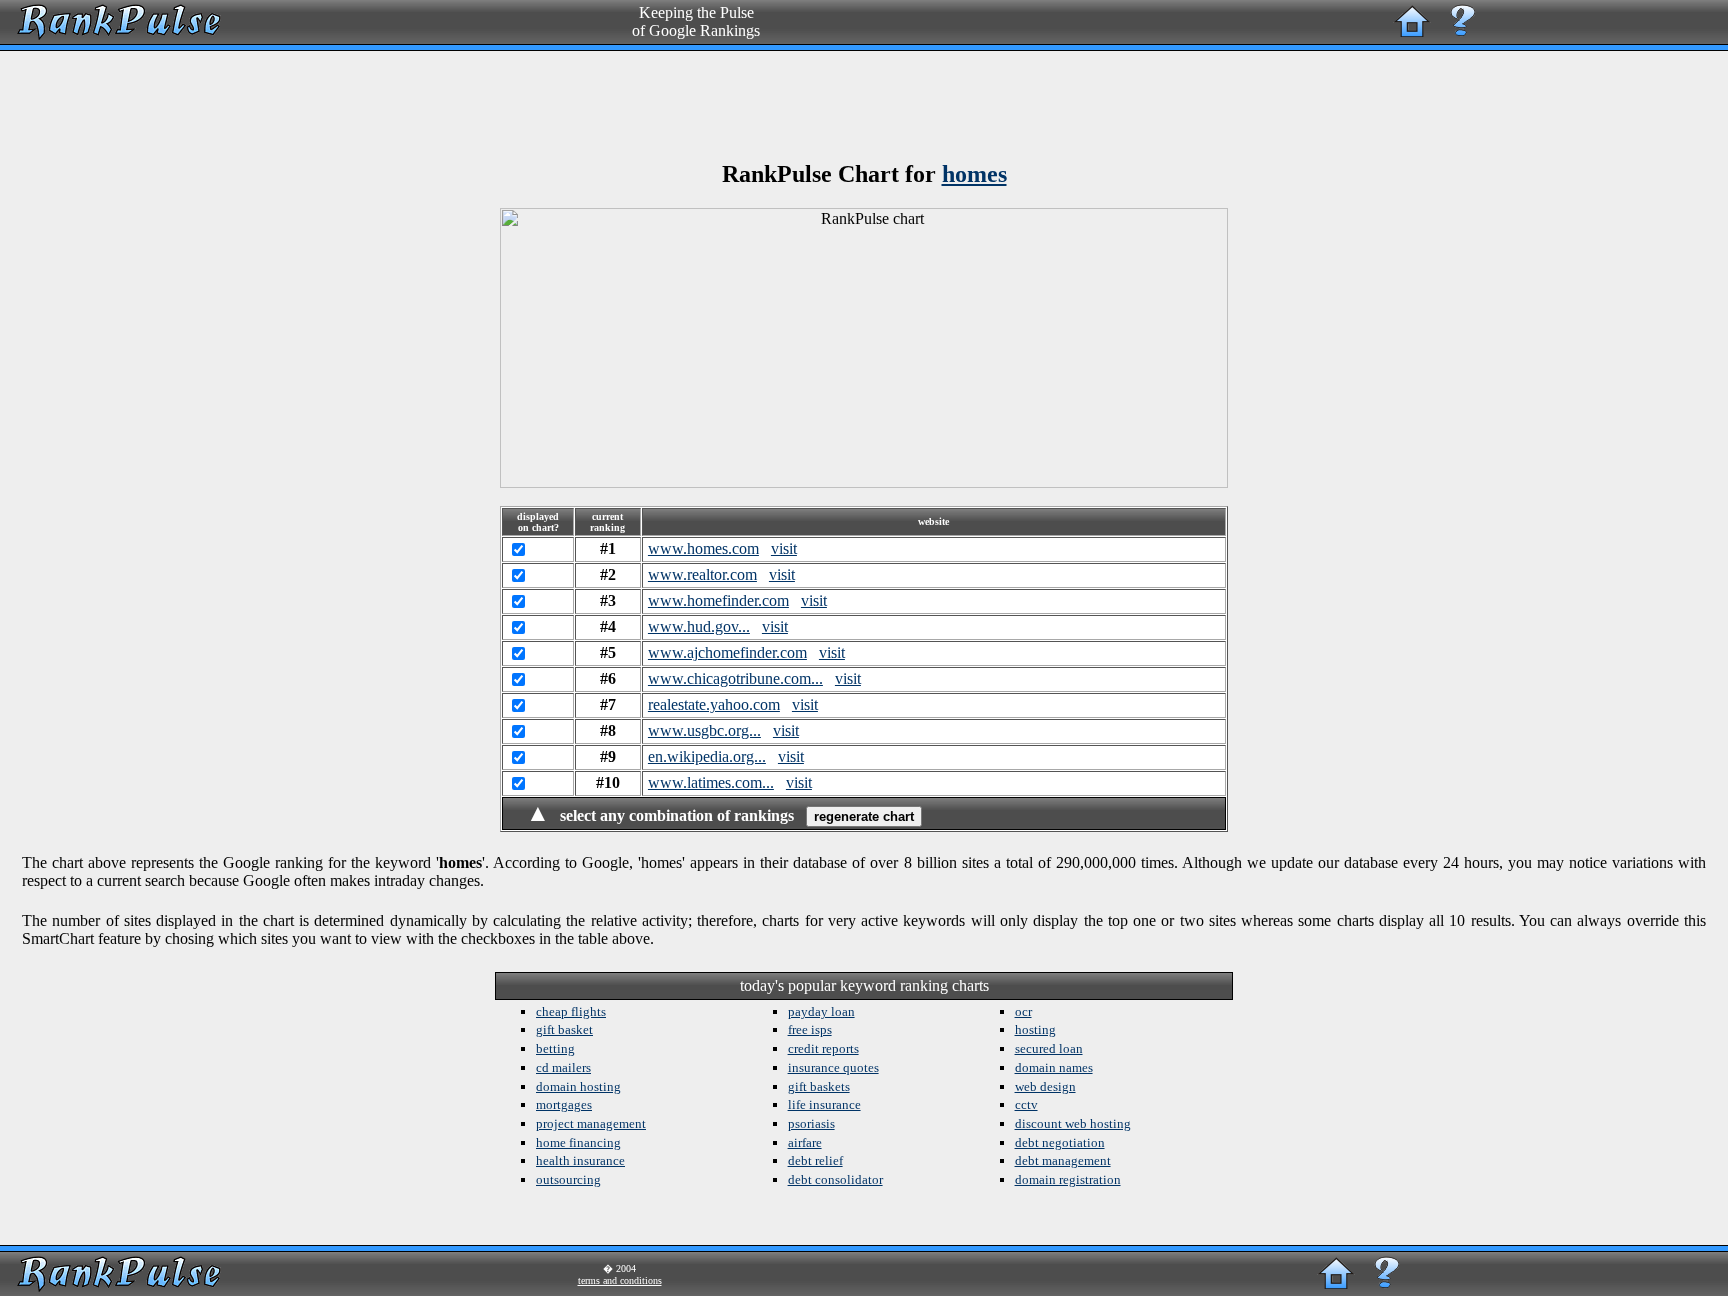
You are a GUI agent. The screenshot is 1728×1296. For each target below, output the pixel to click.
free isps (810, 1029)
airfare (805, 1142)
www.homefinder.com (718, 600)
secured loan (1049, 1048)
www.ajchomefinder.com (727, 652)
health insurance (580, 1160)
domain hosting (578, 1086)
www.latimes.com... (711, 782)
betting (555, 1048)
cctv (1026, 1104)
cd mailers (563, 1067)
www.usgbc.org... (704, 730)
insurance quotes (833, 1067)
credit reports (823, 1048)
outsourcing (568, 1179)
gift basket (564, 1029)
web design (1045, 1086)
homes (974, 174)
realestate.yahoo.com (714, 704)
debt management (1063, 1160)
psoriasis (811, 1123)
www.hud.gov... (699, 626)
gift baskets (819, 1086)
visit (784, 548)
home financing (578, 1142)
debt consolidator (835, 1179)
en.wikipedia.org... (707, 756)
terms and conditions (620, 1280)
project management (591, 1123)
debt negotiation (1060, 1142)
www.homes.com (703, 548)
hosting (1035, 1029)
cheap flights (571, 1011)
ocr (1023, 1011)
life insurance (824, 1104)
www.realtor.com (702, 574)
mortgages (564, 1104)
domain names (1054, 1067)
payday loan (821, 1011)
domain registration (1068, 1179)
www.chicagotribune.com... (735, 678)
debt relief (815, 1160)
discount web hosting (1073, 1123)
